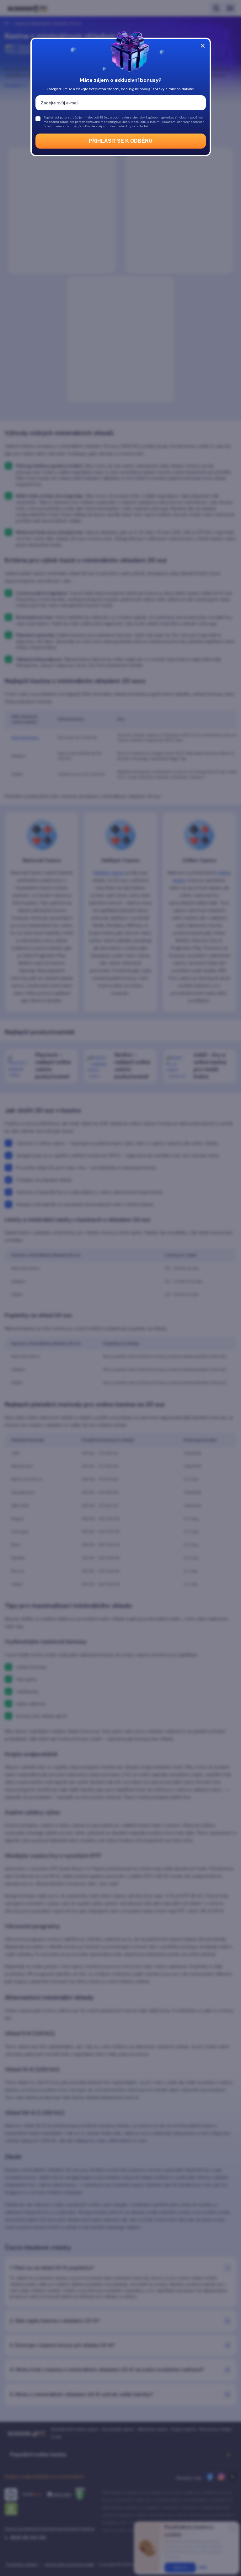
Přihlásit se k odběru (121, 141)
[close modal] (203, 46)
